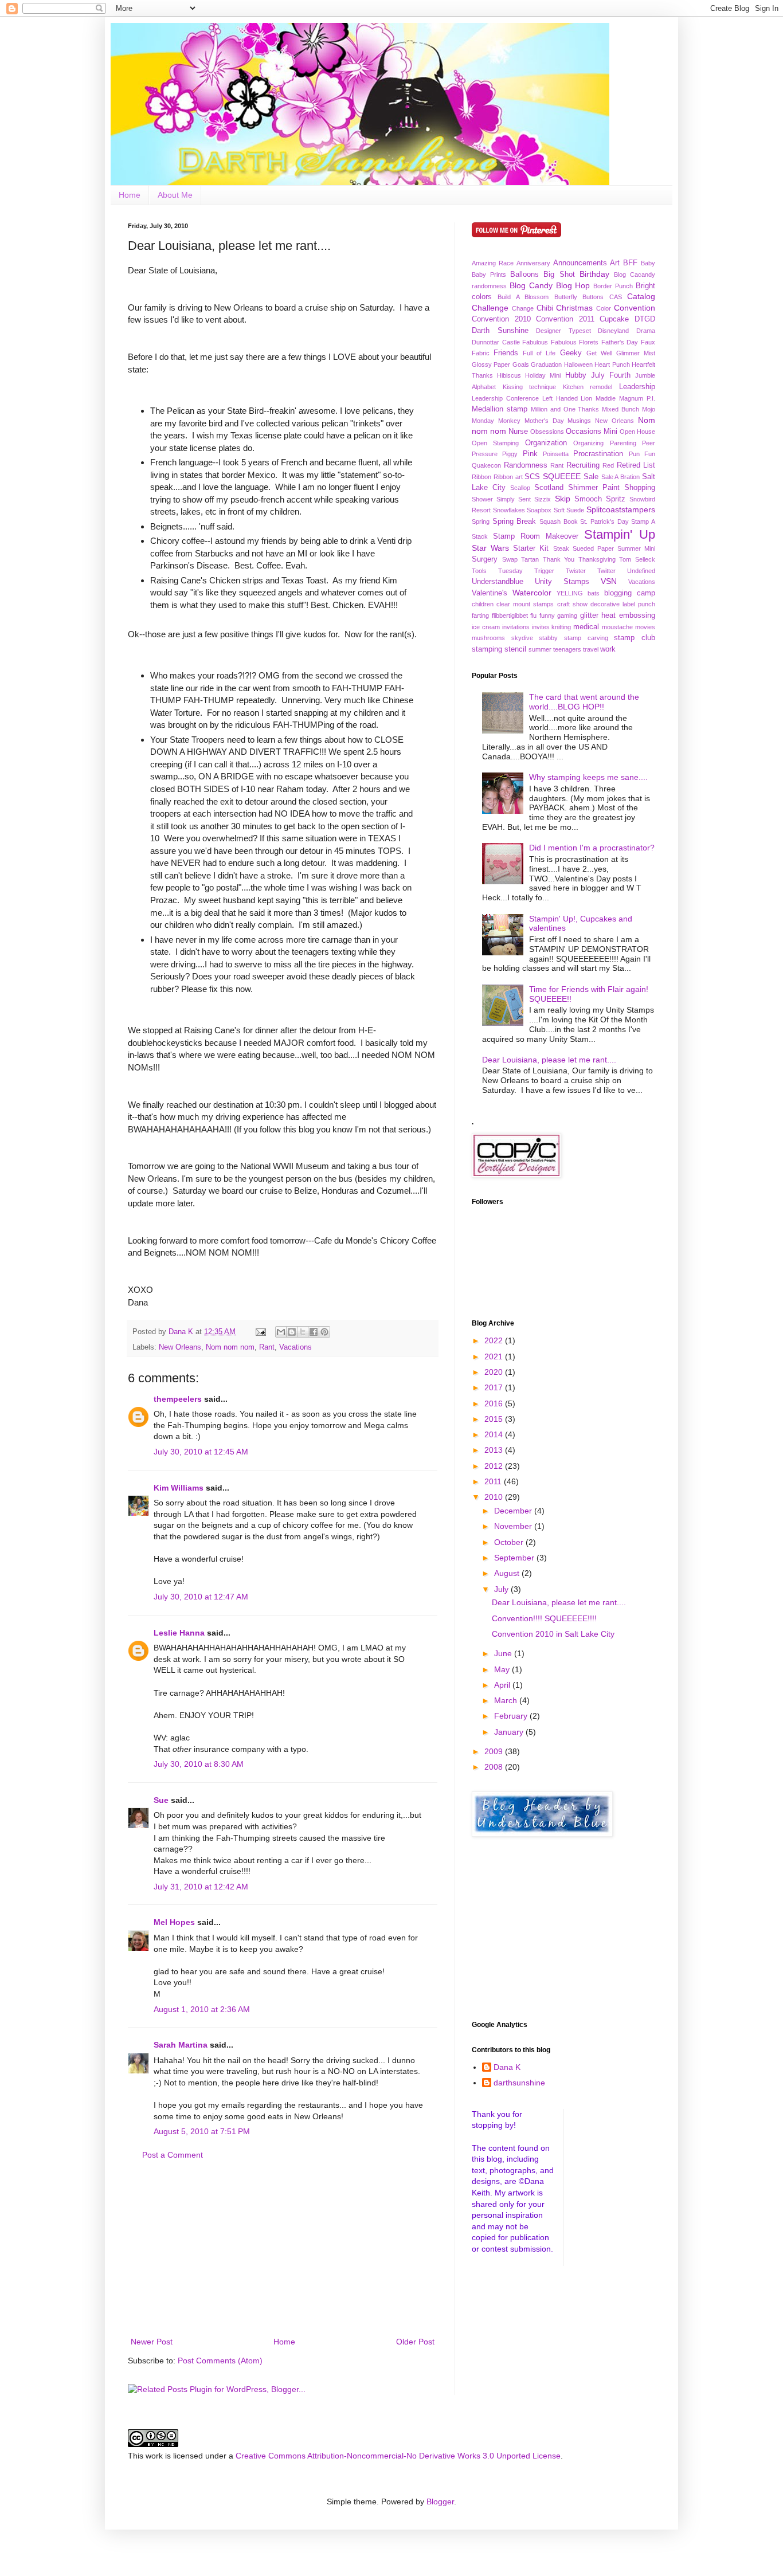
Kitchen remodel (588, 387)
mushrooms (488, 638)
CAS (616, 297)
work (608, 649)
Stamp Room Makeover (536, 536)
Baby (648, 263)
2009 (495, 1751)
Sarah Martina (181, 2045)
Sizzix (543, 499)
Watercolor (532, 593)
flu (533, 615)
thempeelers (178, 1399)
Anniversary (533, 263)
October (510, 1542)
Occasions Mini (592, 432)
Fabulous (535, 342)
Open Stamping (495, 443)
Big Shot (559, 275)
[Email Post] (260, 1332)
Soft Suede (569, 510)
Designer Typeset (563, 331)
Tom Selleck (637, 559)
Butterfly (566, 297)
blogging (618, 593)
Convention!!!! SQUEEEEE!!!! (544, 1618)
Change (523, 308)
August (508, 1573)
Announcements (580, 263)
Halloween (578, 364)
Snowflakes (509, 510)
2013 (495, 1450)
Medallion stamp (500, 409)
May (503, 1669)
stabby (548, 638)
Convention (635, 308)
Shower (482, 499)
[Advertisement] (283, 2249)
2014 (495, 1434)
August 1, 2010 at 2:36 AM (202, 2009)
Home (130, 195)
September (515, 1558)
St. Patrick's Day (604, 522)
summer (540, 649)
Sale (591, 477)
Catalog (641, 296)
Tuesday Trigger (526, 571)
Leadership (637, 387)
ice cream (486, 627)
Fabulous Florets (575, 342)
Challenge (490, 308)
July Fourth (611, 375)
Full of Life (539, 353)
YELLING (570, 593)
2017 (495, 1387)
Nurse (518, 432)
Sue (161, 1800)
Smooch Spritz (600, 499)
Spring (481, 522)
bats (594, 593)
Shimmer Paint (594, 488)
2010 (495, 1497)
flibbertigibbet (510, 615)
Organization (546, 443)
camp (646, 593)
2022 (495, 1340)
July (502, 1589)
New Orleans (180, 1347)
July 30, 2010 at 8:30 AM (199, 1764)
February (512, 1716)
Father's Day (620, 342)
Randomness (526, 465)
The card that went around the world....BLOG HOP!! (584, 702)
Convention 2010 (501, 319)
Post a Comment (173, 2155)
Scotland (549, 488)
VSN (609, 581)
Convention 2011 (565, 319)
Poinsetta (556, 454)
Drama (646, 331)
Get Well (599, 353)
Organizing (588, 443)
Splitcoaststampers (621, 509)
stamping (487, 649)
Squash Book (559, 522)
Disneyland (613, 331)
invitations (516, 627)
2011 (494, 1481)
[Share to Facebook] (314, 1332)
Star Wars (490, 548)
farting (480, 615)
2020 (495, 1372)
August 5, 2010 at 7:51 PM (202, 2131)
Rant (267, 1347)
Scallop (520, 488)
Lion (586, 398)
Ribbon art (508, 477)
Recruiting (583, 465)
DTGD (645, 319)
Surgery (485, 559)
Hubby (576, 375)
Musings (579, 421)
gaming (567, 615)
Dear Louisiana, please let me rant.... (549, 1060)
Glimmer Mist (636, 353)
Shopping (640, 488)
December (514, 1511)
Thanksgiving (597, 559)
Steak (561, 548)
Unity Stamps (562, 582)
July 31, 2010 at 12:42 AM (201, 1887)
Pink (530, 454)
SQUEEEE (562, 476)
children (483, 604)
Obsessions (547, 432)
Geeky (571, 353)
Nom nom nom (230, 1347)
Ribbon (481, 477)
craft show (572, 604)
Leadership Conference (505, 398)
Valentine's (490, 593)
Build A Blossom (523, 297)
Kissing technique (530, 387)
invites (541, 627)
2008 (495, 1767)
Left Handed (560, 398)
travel (591, 649)
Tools (479, 571)
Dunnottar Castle (496, 342)
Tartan (530, 559)
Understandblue (498, 582)
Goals (521, 364)
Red (608, 465)
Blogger (440, 2501)
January (510, 1732)
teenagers (567, 649)
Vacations (295, 1347)
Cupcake (614, 319)
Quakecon (486, 465)
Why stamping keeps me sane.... (588, 777)
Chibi (545, 308)
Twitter (606, 571)
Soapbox (539, 510)
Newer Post (152, 2342)
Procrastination (598, 454)
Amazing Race (493, 263)
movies (645, 627)
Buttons (593, 297)
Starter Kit (531, 548)
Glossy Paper (491, 364)
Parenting (623, 443)
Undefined (641, 571)
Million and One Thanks (565, 409)
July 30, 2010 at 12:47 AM (201, 1597)
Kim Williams (179, 1488)
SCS (532, 477)
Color (604, 308)
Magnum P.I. (637, 398)
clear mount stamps (525, 604)
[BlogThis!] (292, 1332)
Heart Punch (612, 364)
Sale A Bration (621, 477)
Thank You (559, 559)
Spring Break (514, 522)
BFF (630, 263)
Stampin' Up (620, 534)
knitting (561, 627)
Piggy (510, 454)
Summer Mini (636, 548)
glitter (589, 615)
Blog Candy (531, 285)
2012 (495, 1466)
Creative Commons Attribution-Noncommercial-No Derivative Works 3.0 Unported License (398, 2456)
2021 (495, 1356)
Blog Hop (573, 285)
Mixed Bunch (620, 409)
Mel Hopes (174, 1922)
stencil (515, 649)
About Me (175, 195)
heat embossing (628, 615)
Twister (576, 571)
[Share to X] (303, 1332)
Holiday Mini (543, 375)
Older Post (415, 2342)
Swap (510, 559)
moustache (617, 627)
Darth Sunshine (500, 331)
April (503, 1685)
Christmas (574, 308)
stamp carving (586, 638)
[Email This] (281, 1332)
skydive (522, 638)
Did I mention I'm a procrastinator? (592, 848)
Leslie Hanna (179, 1633)
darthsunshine (519, 2083)
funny (547, 615)
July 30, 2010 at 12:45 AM (201, 1452)
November (514, 1526)
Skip (563, 499)
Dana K (507, 2067)
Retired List (636, 465)
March (507, 1700)
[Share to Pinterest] (324, 1332)
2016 (495, 1403)
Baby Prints (489, 275)
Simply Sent (514, 499)
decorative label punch (623, 604)
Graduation (546, 364)
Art (615, 263)
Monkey (509, 421)
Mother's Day (544, 421)
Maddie (606, 398)
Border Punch (613, 286)
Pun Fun (642, 454)
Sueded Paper (593, 548)
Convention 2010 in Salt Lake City (553, 1634)
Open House (637, 432)
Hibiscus (509, 375)
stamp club (635, 638)
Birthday (594, 274)
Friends (506, 353)
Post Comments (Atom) (220, 2361)
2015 (495, 1419)
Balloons (524, 275)
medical (586, 627)
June (504, 1653)
